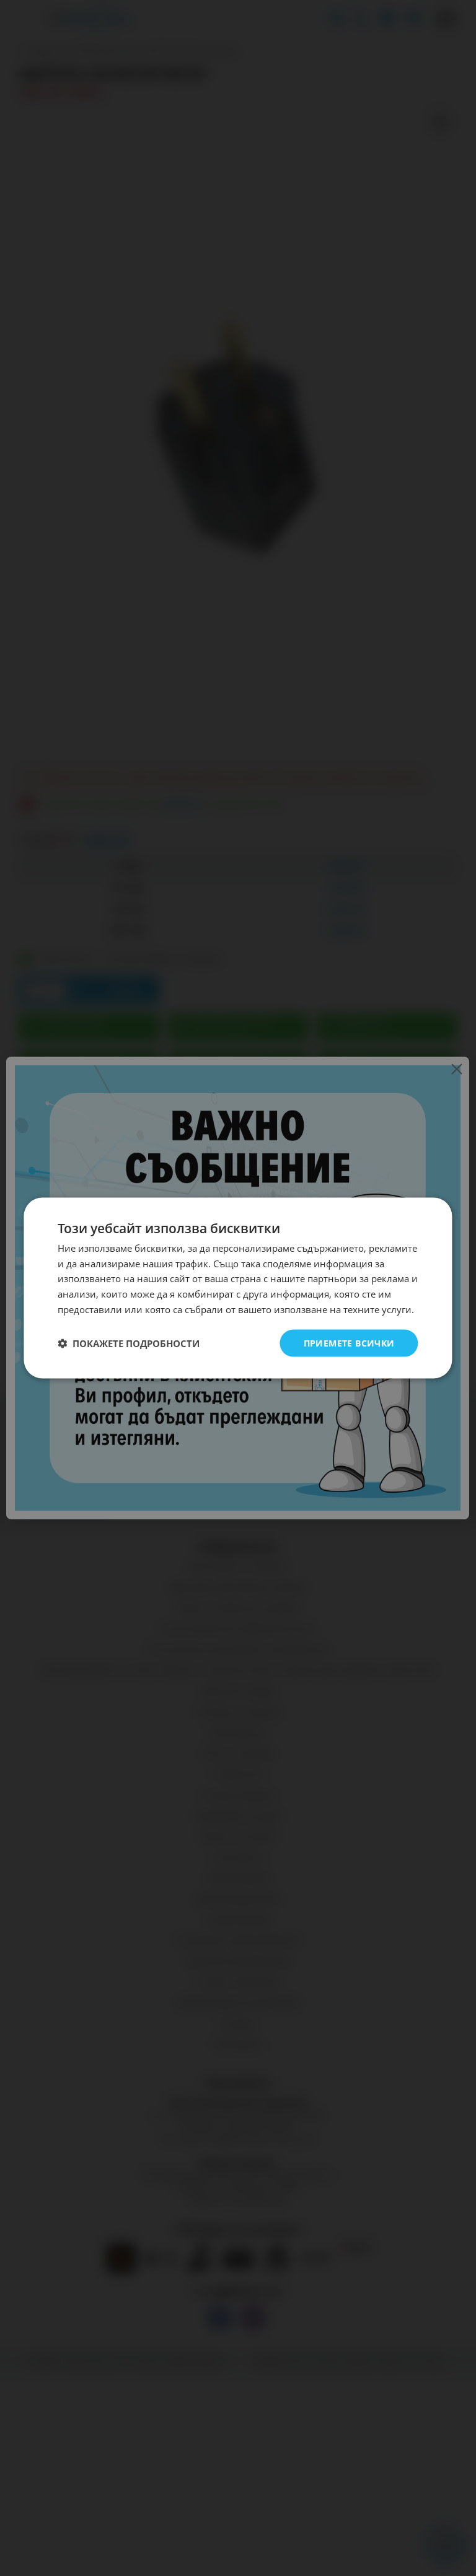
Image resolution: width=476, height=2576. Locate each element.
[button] (129, 1343)
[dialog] (238, 1288)
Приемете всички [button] (349, 1343)
